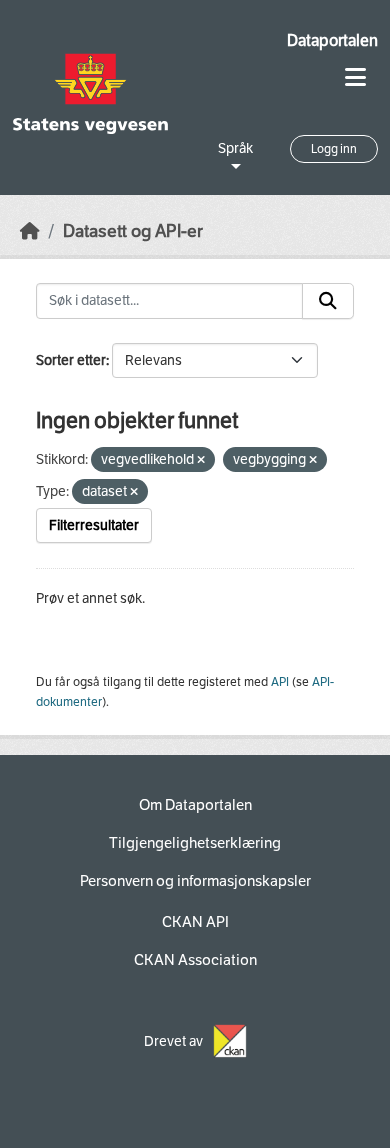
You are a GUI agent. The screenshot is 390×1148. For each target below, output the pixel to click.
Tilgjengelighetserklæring (195, 843)
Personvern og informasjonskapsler (195, 881)
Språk (235, 148)
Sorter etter (71, 360)
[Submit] (328, 301)
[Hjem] (30, 231)
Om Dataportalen (195, 805)
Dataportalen (332, 40)
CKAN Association (195, 960)
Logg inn (334, 149)
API (280, 682)
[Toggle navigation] (355, 77)
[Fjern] (201, 460)
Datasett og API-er (133, 231)
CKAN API (195, 922)
